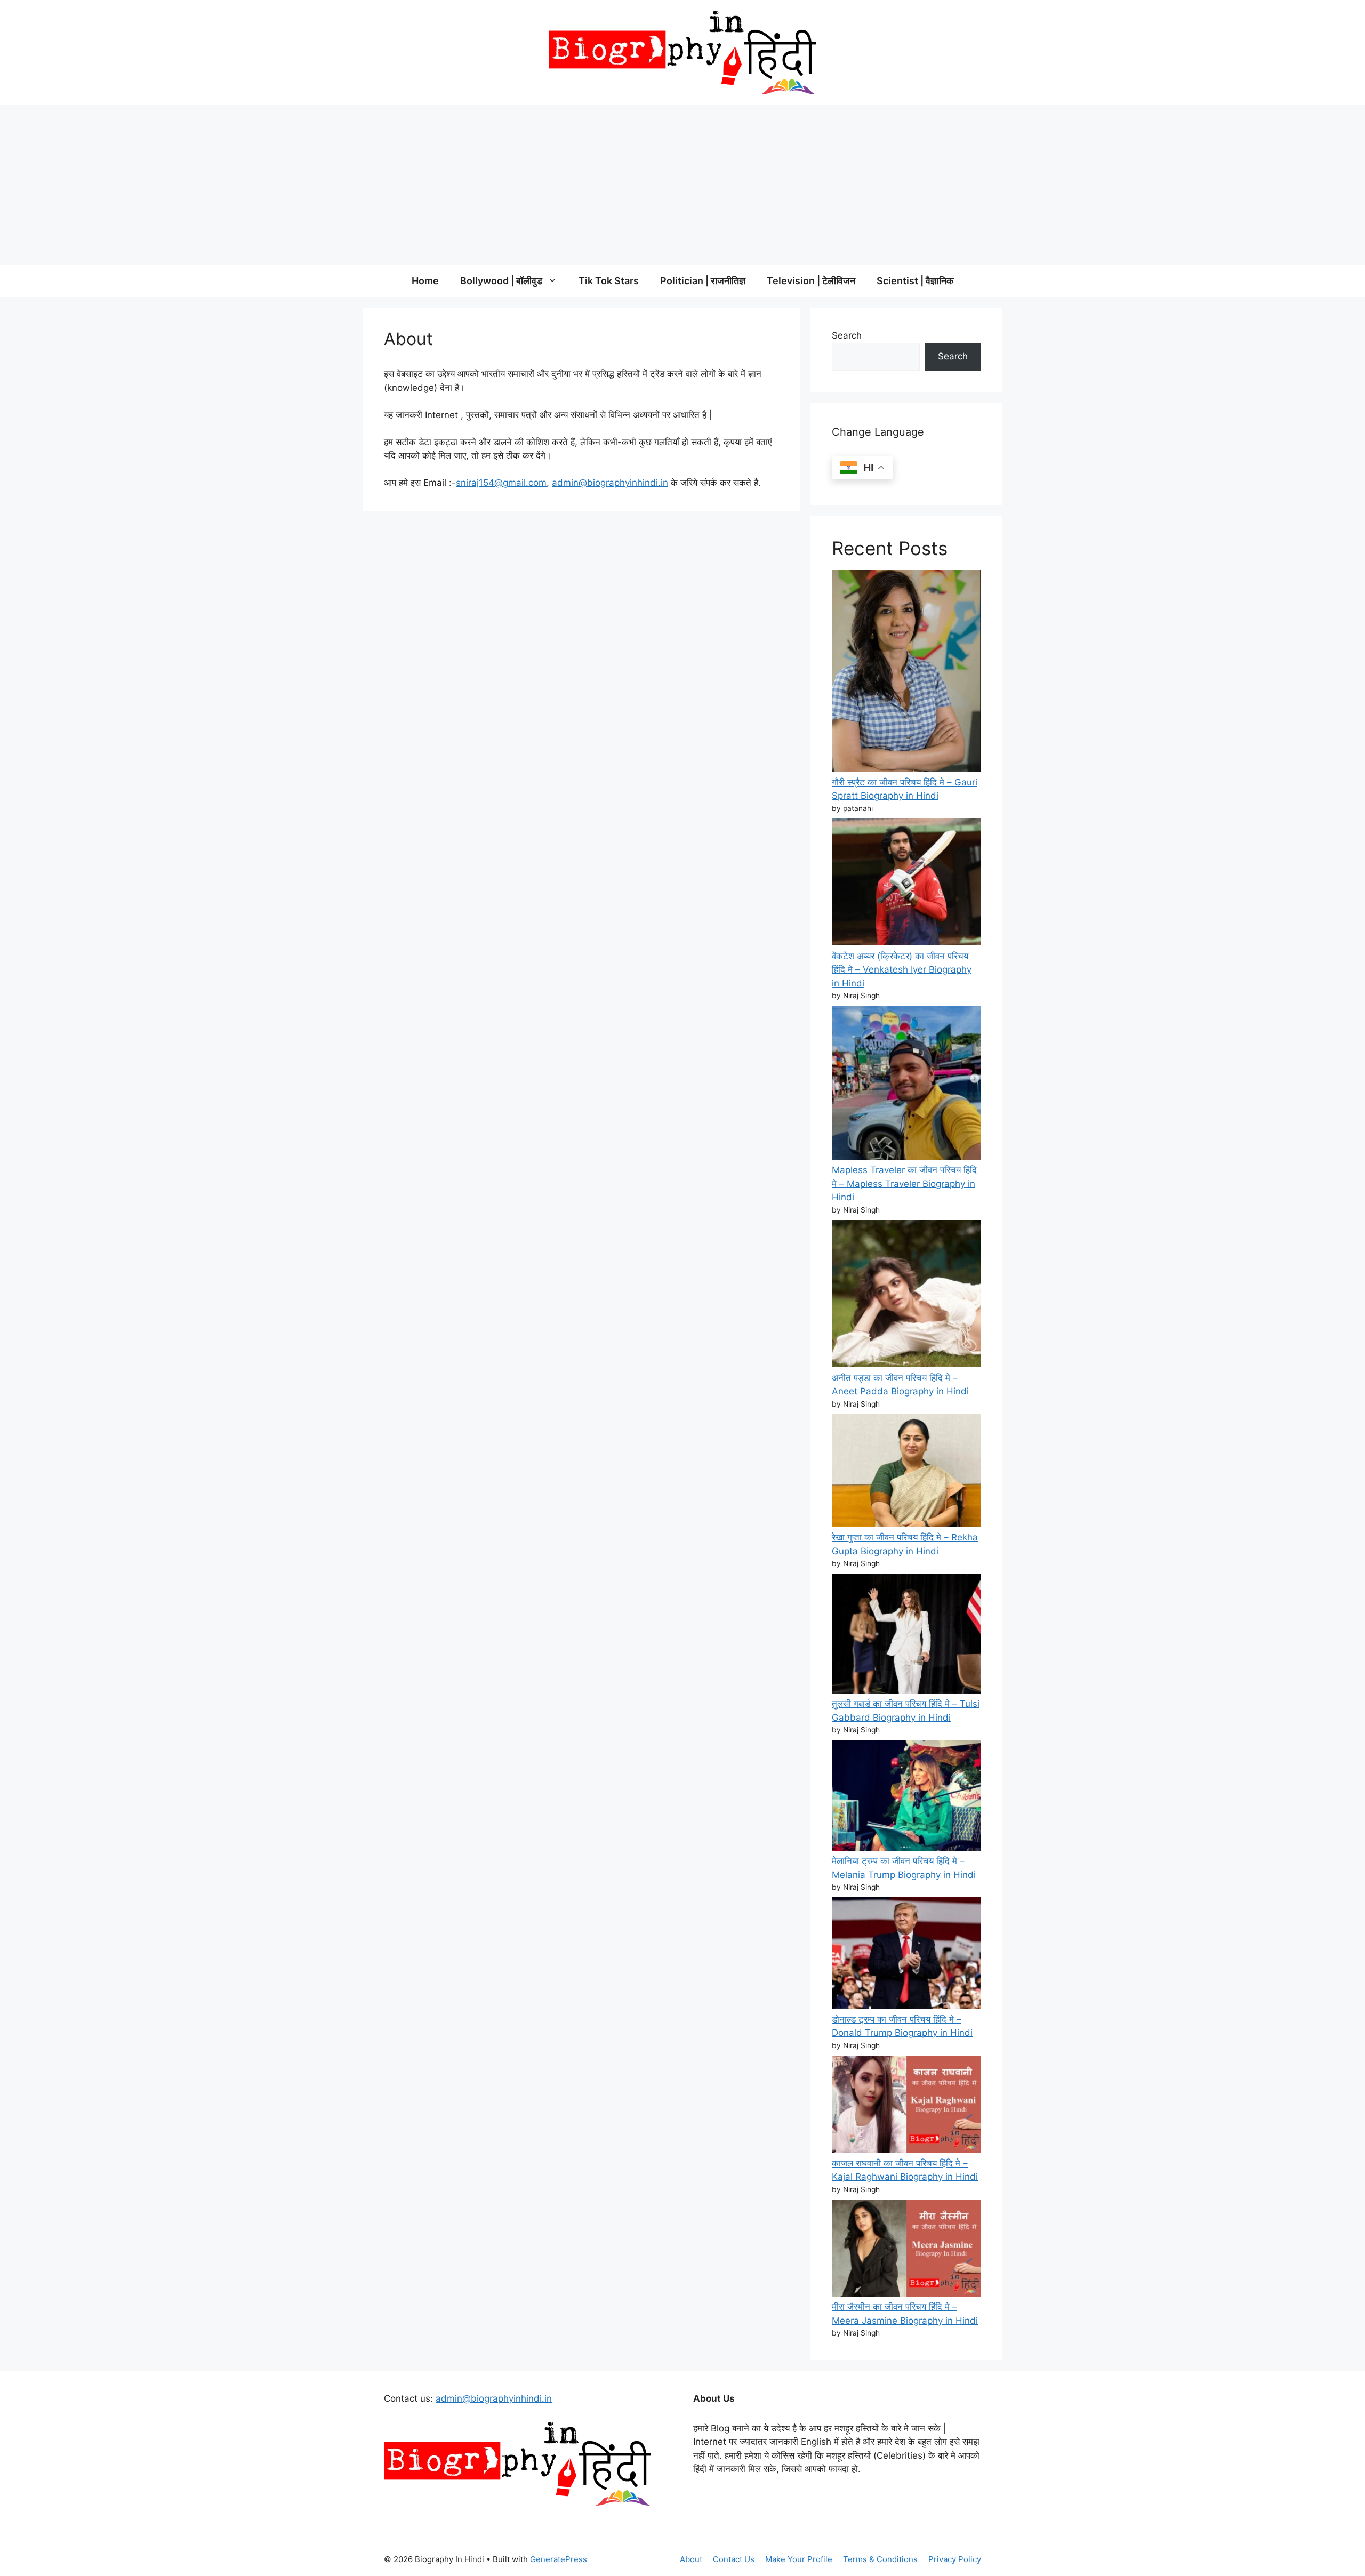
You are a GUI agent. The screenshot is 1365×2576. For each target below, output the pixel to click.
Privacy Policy (955, 2559)
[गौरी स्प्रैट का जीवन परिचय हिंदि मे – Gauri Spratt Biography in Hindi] (906, 673)
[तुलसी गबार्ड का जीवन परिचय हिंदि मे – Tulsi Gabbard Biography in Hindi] (906, 1636)
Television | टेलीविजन (811, 281)
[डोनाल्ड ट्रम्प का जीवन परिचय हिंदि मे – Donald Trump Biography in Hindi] (906, 1955)
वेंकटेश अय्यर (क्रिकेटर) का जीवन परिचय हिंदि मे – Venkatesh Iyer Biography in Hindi (902, 970)
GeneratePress (559, 2559)
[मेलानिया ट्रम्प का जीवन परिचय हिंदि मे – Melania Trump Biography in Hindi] (906, 1797)
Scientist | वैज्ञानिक (915, 281)
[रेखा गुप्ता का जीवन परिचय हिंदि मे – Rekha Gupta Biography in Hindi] (906, 1472)
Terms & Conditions (880, 2559)
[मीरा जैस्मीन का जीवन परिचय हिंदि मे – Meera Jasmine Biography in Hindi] (906, 2250)
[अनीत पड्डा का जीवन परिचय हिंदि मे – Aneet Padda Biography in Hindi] (906, 1296)
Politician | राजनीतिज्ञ (703, 281)
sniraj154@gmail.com (501, 483)
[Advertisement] (682, 185)
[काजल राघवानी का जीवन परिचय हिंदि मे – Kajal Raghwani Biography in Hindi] (906, 2106)
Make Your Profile (799, 2559)
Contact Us (734, 2559)
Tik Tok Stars (609, 281)
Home (425, 281)
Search (847, 335)
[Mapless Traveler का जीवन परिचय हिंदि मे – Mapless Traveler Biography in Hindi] (906, 1085)
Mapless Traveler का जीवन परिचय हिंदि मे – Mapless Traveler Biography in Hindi (904, 1183)
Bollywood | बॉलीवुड (501, 281)
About (691, 2559)
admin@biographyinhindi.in (610, 483)
